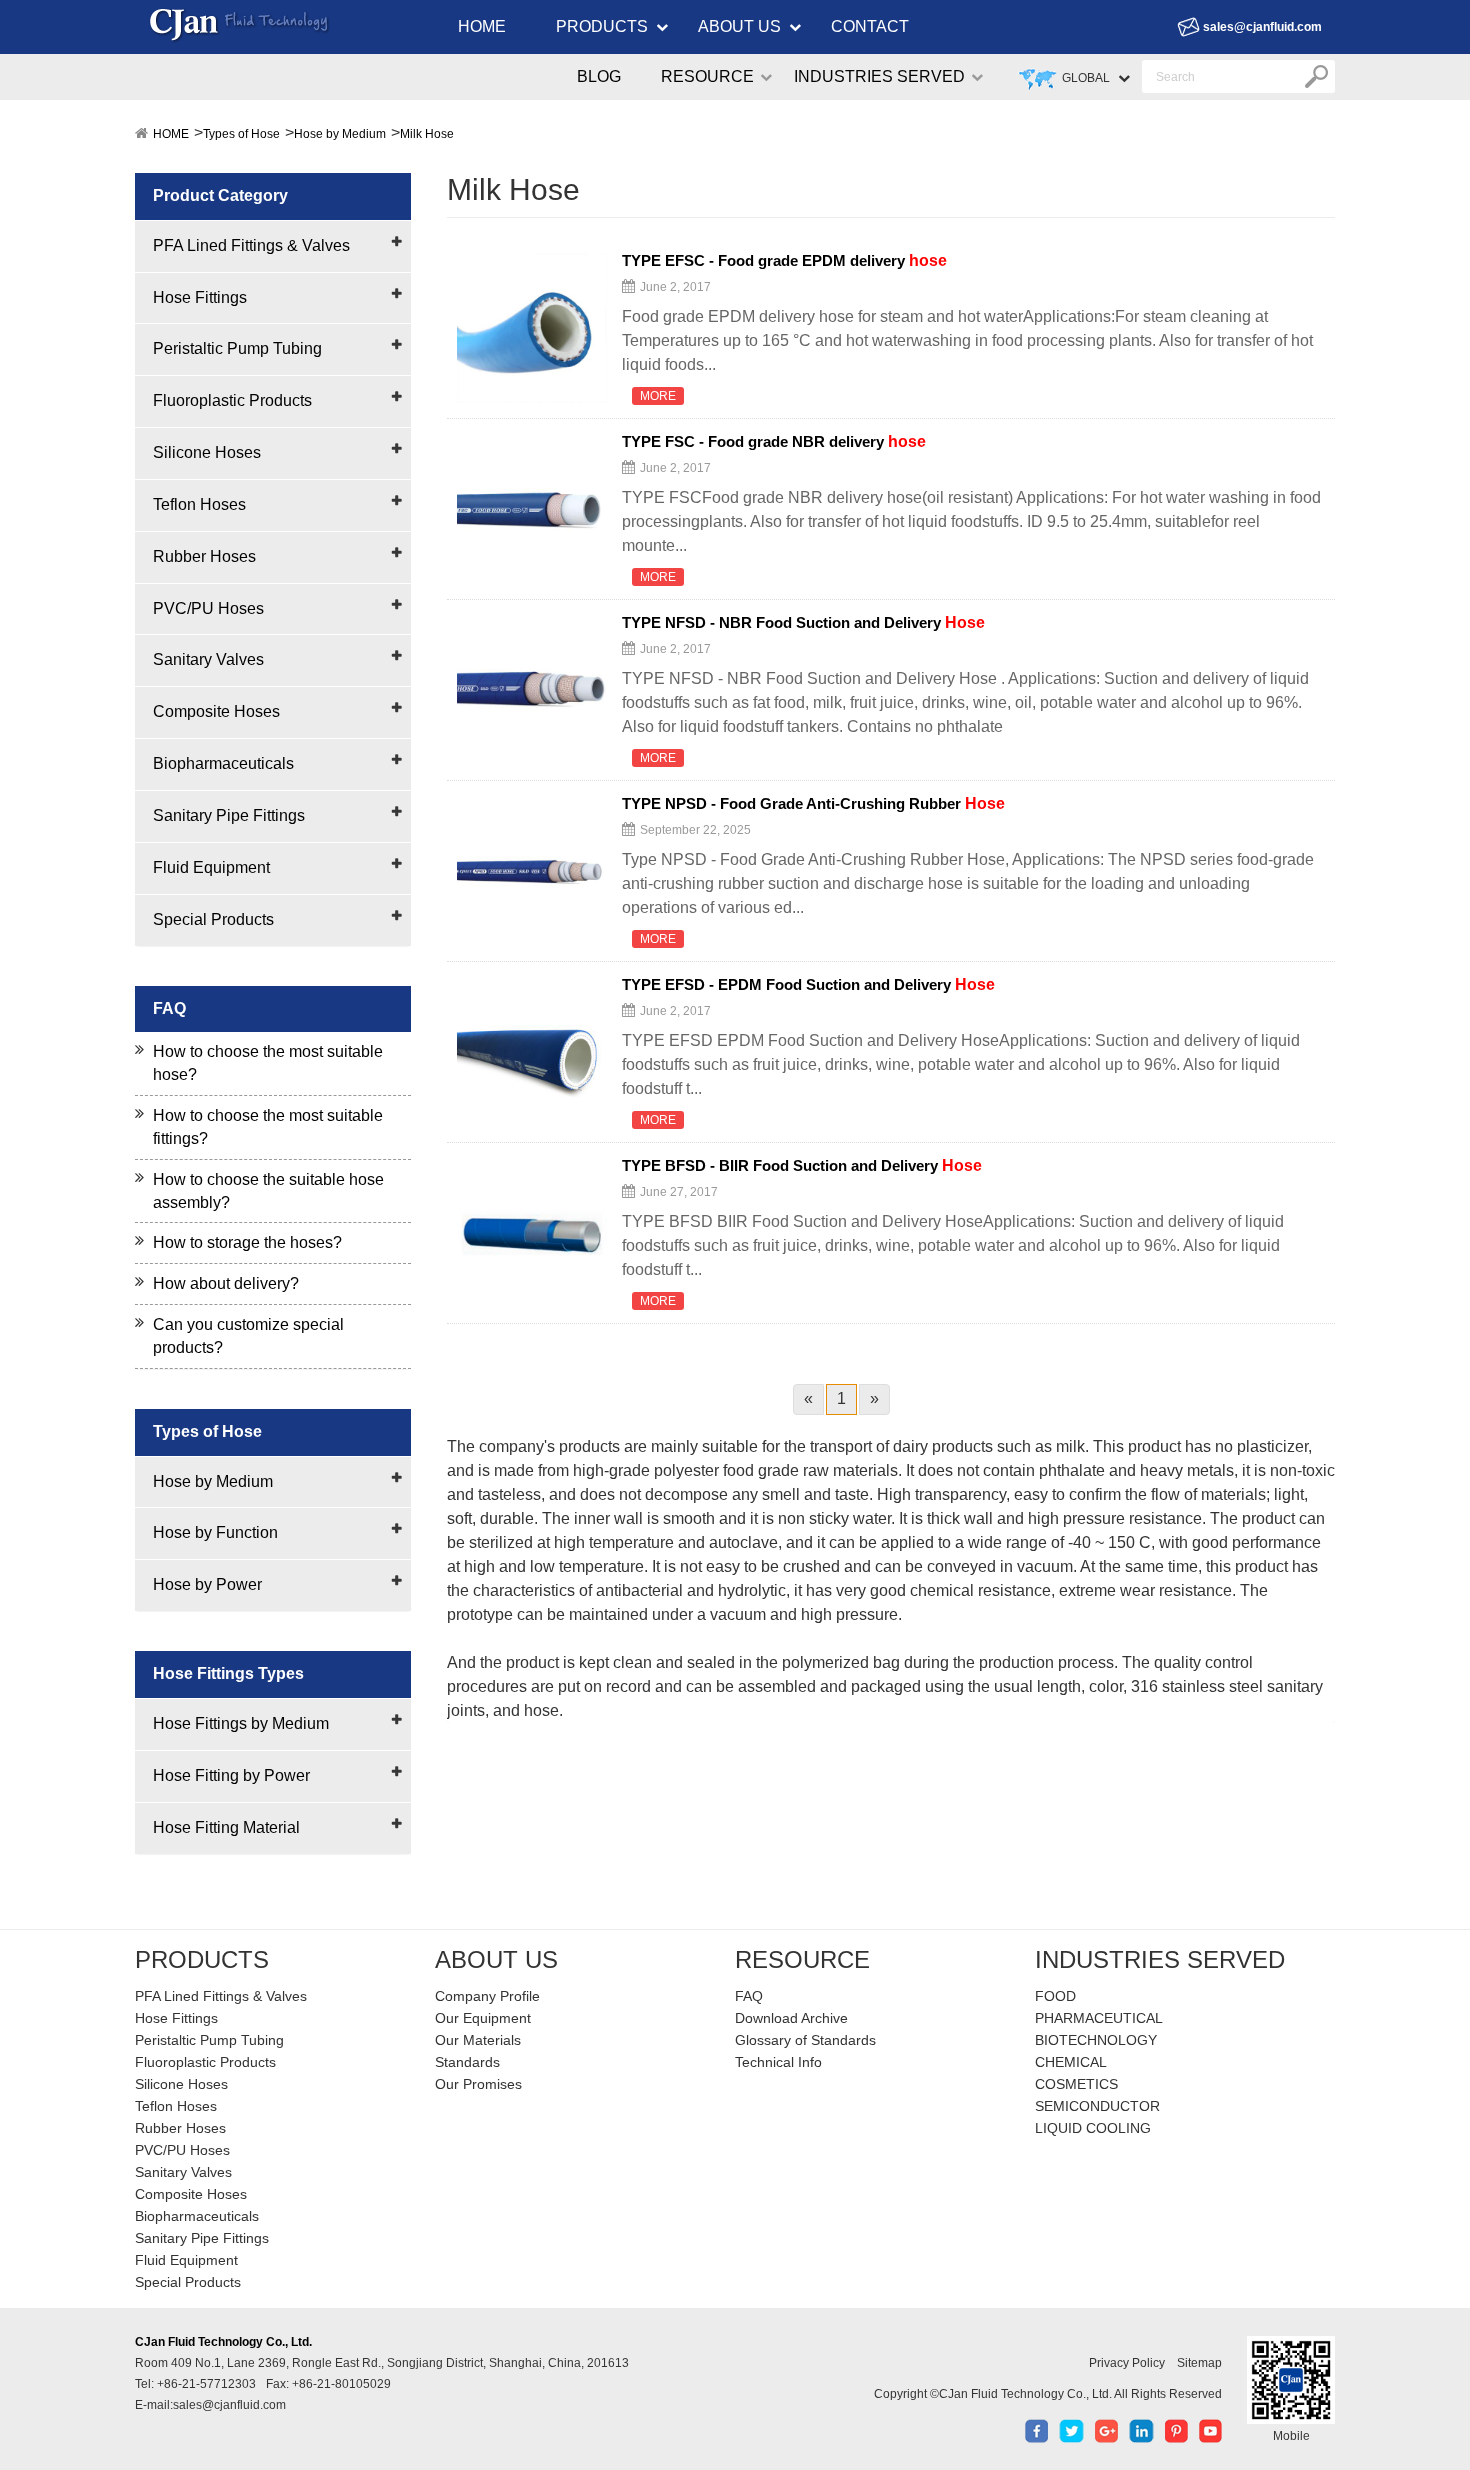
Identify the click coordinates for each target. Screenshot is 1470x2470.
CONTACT (870, 26)
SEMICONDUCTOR (1097, 2106)
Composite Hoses (216, 711)
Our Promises (478, 2084)
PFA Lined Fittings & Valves (251, 245)
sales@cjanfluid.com (1262, 27)
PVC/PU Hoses (208, 608)
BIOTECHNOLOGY (1096, 2040)
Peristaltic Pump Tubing (237, 348)
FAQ (749, 1996)
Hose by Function (215, 1532)
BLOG (599, 76)
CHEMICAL (1071, 2062)
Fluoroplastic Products (232, 400)
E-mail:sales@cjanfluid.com (210, 2405)
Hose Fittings (200, 297)
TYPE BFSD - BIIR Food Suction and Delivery (802, 1166)
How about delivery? (226, 1283)
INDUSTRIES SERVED (879, 76)
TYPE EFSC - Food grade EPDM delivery (784, 261)
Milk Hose (427, 134)
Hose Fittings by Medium (241, 1723)
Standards (467, 2062)
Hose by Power (207, 1584)
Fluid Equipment (211, 867)
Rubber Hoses (204, 556)
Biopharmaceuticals (223, 763)
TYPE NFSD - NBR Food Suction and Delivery (803, 623)
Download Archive (791, 2018)
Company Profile (487, 1996)
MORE (658, 396)
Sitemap (1199, 2363)
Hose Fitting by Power (231, 1775)
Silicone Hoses (207, 452)
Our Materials (478, 2040)
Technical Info (778, 2062)
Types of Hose (241, 134)
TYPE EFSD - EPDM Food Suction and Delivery (808, 985)
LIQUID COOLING (1093, 2128)
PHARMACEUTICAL (1099, 2018)
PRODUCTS (602, 26)
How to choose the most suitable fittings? (268, 1127)
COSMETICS (1076, 2084)
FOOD (1055, 1996)
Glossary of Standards (805, 2040)
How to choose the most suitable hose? (268, 1063)
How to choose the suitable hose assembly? (268, 1191)
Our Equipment (483, 2018)
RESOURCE (707, 76)
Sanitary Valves (208, 659)
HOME (482, 26)
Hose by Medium (340, 134)
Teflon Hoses (199, 504)
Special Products (213, 919)
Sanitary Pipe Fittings (229, 815)
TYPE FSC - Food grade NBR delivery (774, 442)
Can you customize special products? (248, 1336)
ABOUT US (739, 26)
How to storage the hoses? (247, 1242)
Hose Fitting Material (226, 1827)
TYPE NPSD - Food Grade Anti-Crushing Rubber (813, 804)
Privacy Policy (1127, 2363)
